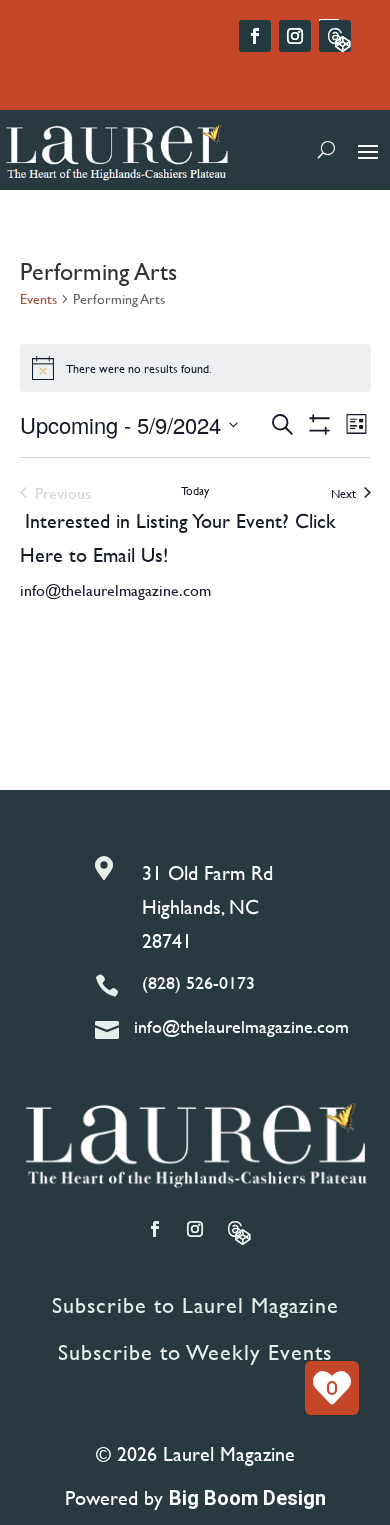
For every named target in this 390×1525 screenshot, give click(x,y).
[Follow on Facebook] (255, 36)
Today (195, 490)
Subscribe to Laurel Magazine (195, 1305)
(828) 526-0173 (198, 982)
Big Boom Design (247, 1498)
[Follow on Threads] (335, 36)
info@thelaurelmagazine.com (115, 589)
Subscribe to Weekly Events (195, 1352)
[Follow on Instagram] (295, 36)
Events (38, 299)
